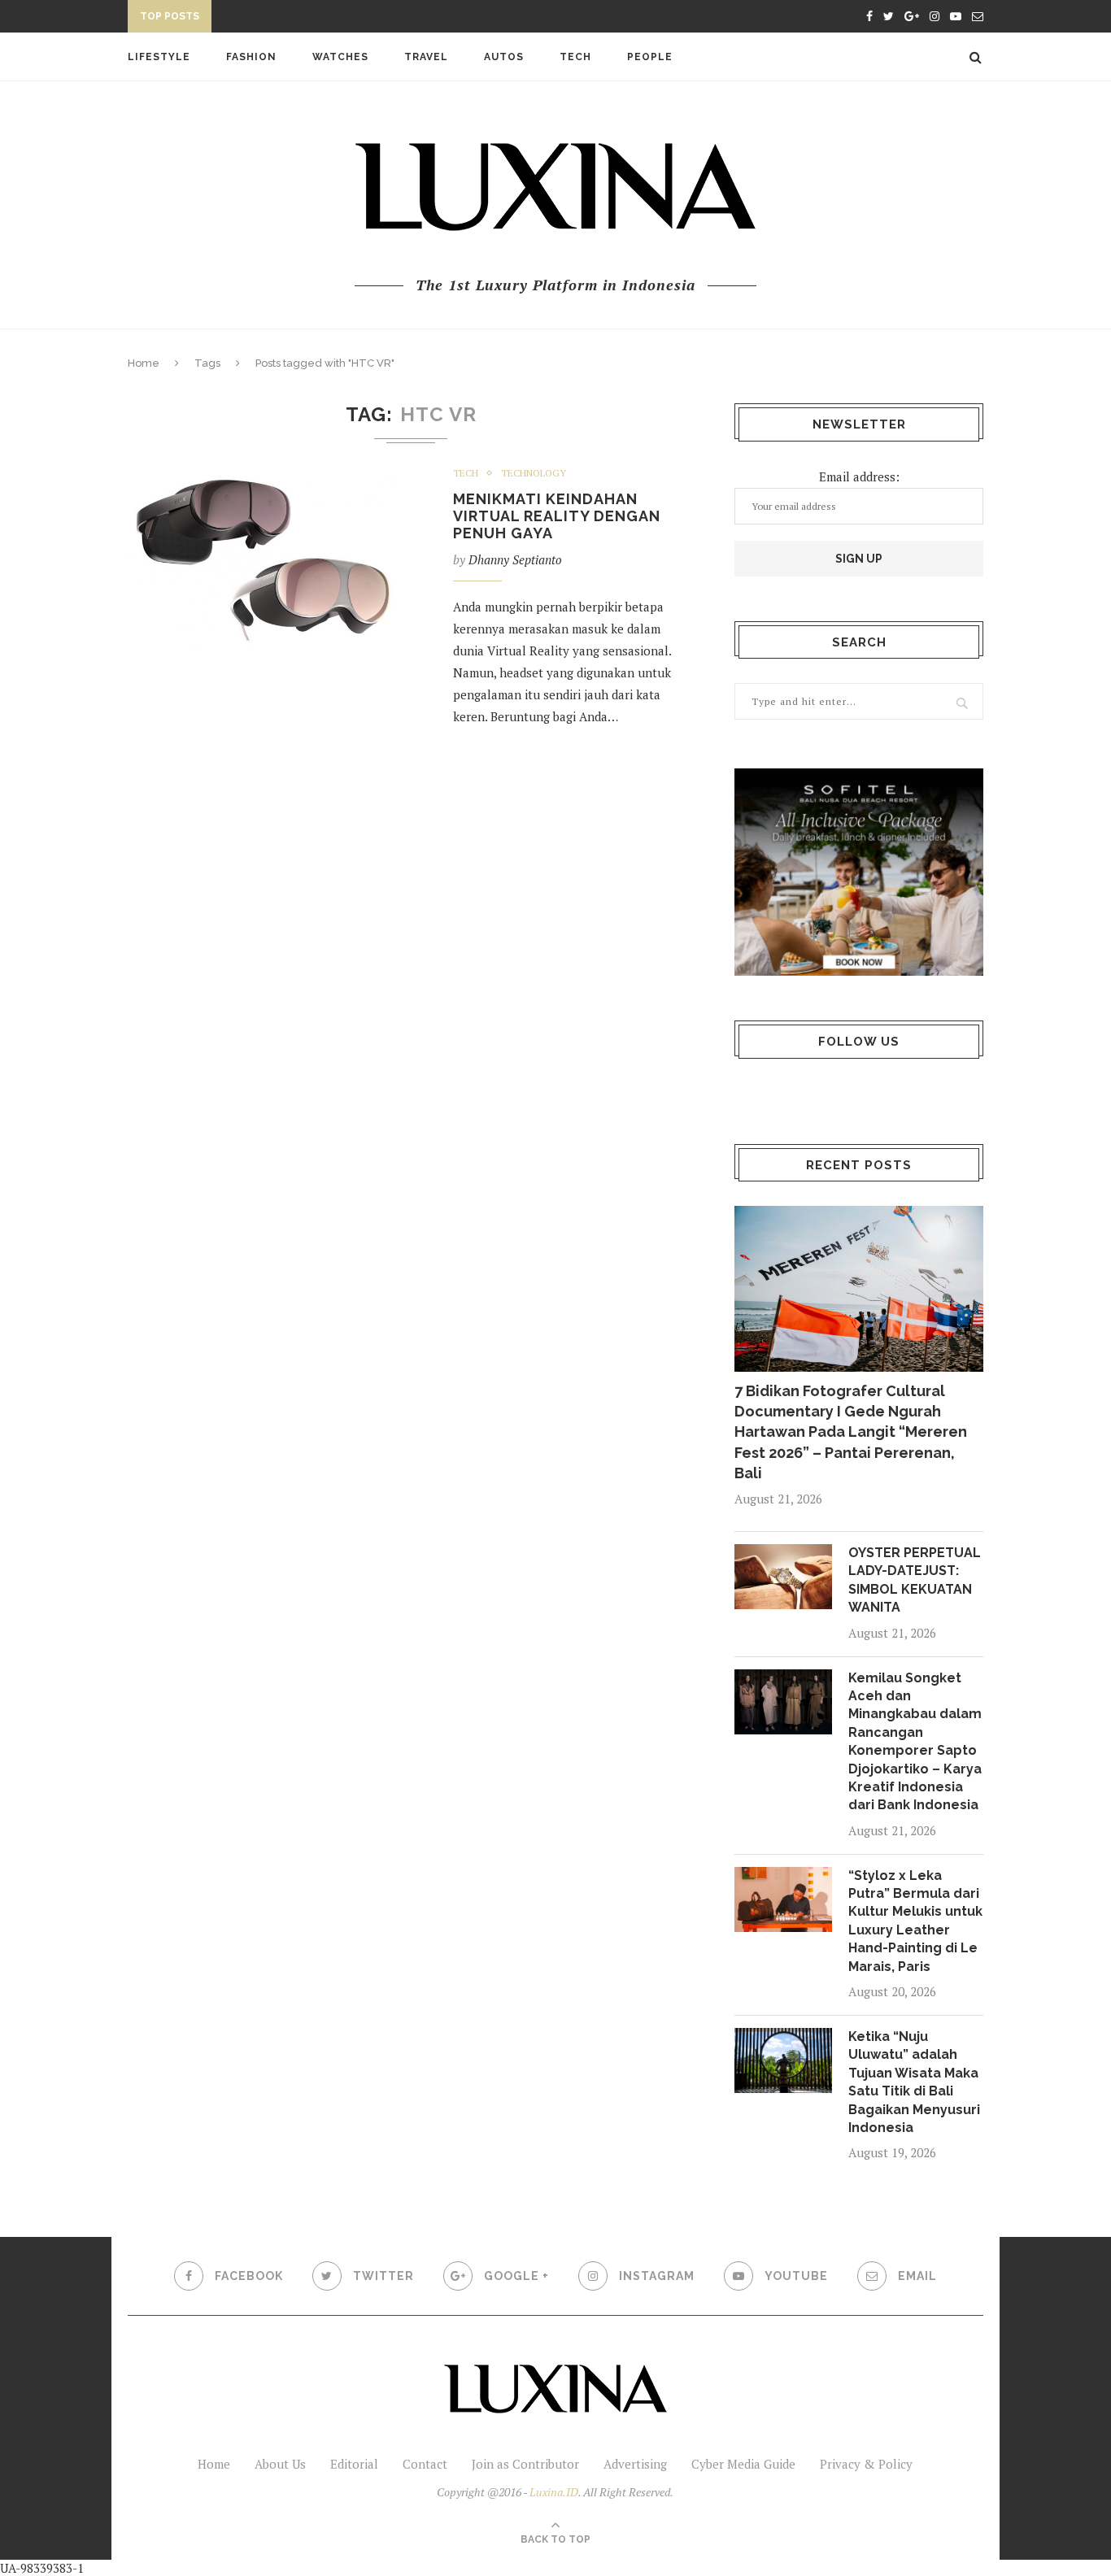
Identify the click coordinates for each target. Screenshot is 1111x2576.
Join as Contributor (525, 2464)
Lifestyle (159, 57)
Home (144, 363)
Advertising (635, 2464)
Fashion (251, 57)
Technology (534, 473)
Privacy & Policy (866, 2464)
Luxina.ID (554, 2492)
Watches (340, 57)
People (650, 57)
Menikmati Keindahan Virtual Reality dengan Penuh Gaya (557, 516)
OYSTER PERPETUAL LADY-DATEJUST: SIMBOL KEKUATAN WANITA (915, 1580)
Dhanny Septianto (515, 559)
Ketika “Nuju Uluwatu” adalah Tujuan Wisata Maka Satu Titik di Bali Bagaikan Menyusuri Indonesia (914, 2082)
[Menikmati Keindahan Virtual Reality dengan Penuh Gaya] (264, 558)
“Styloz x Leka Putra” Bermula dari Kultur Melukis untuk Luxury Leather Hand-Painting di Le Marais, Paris (915, 1921)
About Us (280, 2464)
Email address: (859, 476)
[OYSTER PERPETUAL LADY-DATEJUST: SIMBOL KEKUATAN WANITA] (783, 1577)
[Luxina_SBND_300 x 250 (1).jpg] (859, 872)
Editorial (354, 2464)
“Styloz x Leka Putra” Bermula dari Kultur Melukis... (384, 19)
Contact (425, 2464)
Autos (504, 57)
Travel (426, 57)
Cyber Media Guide (743, 2464)
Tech (575, 57)
